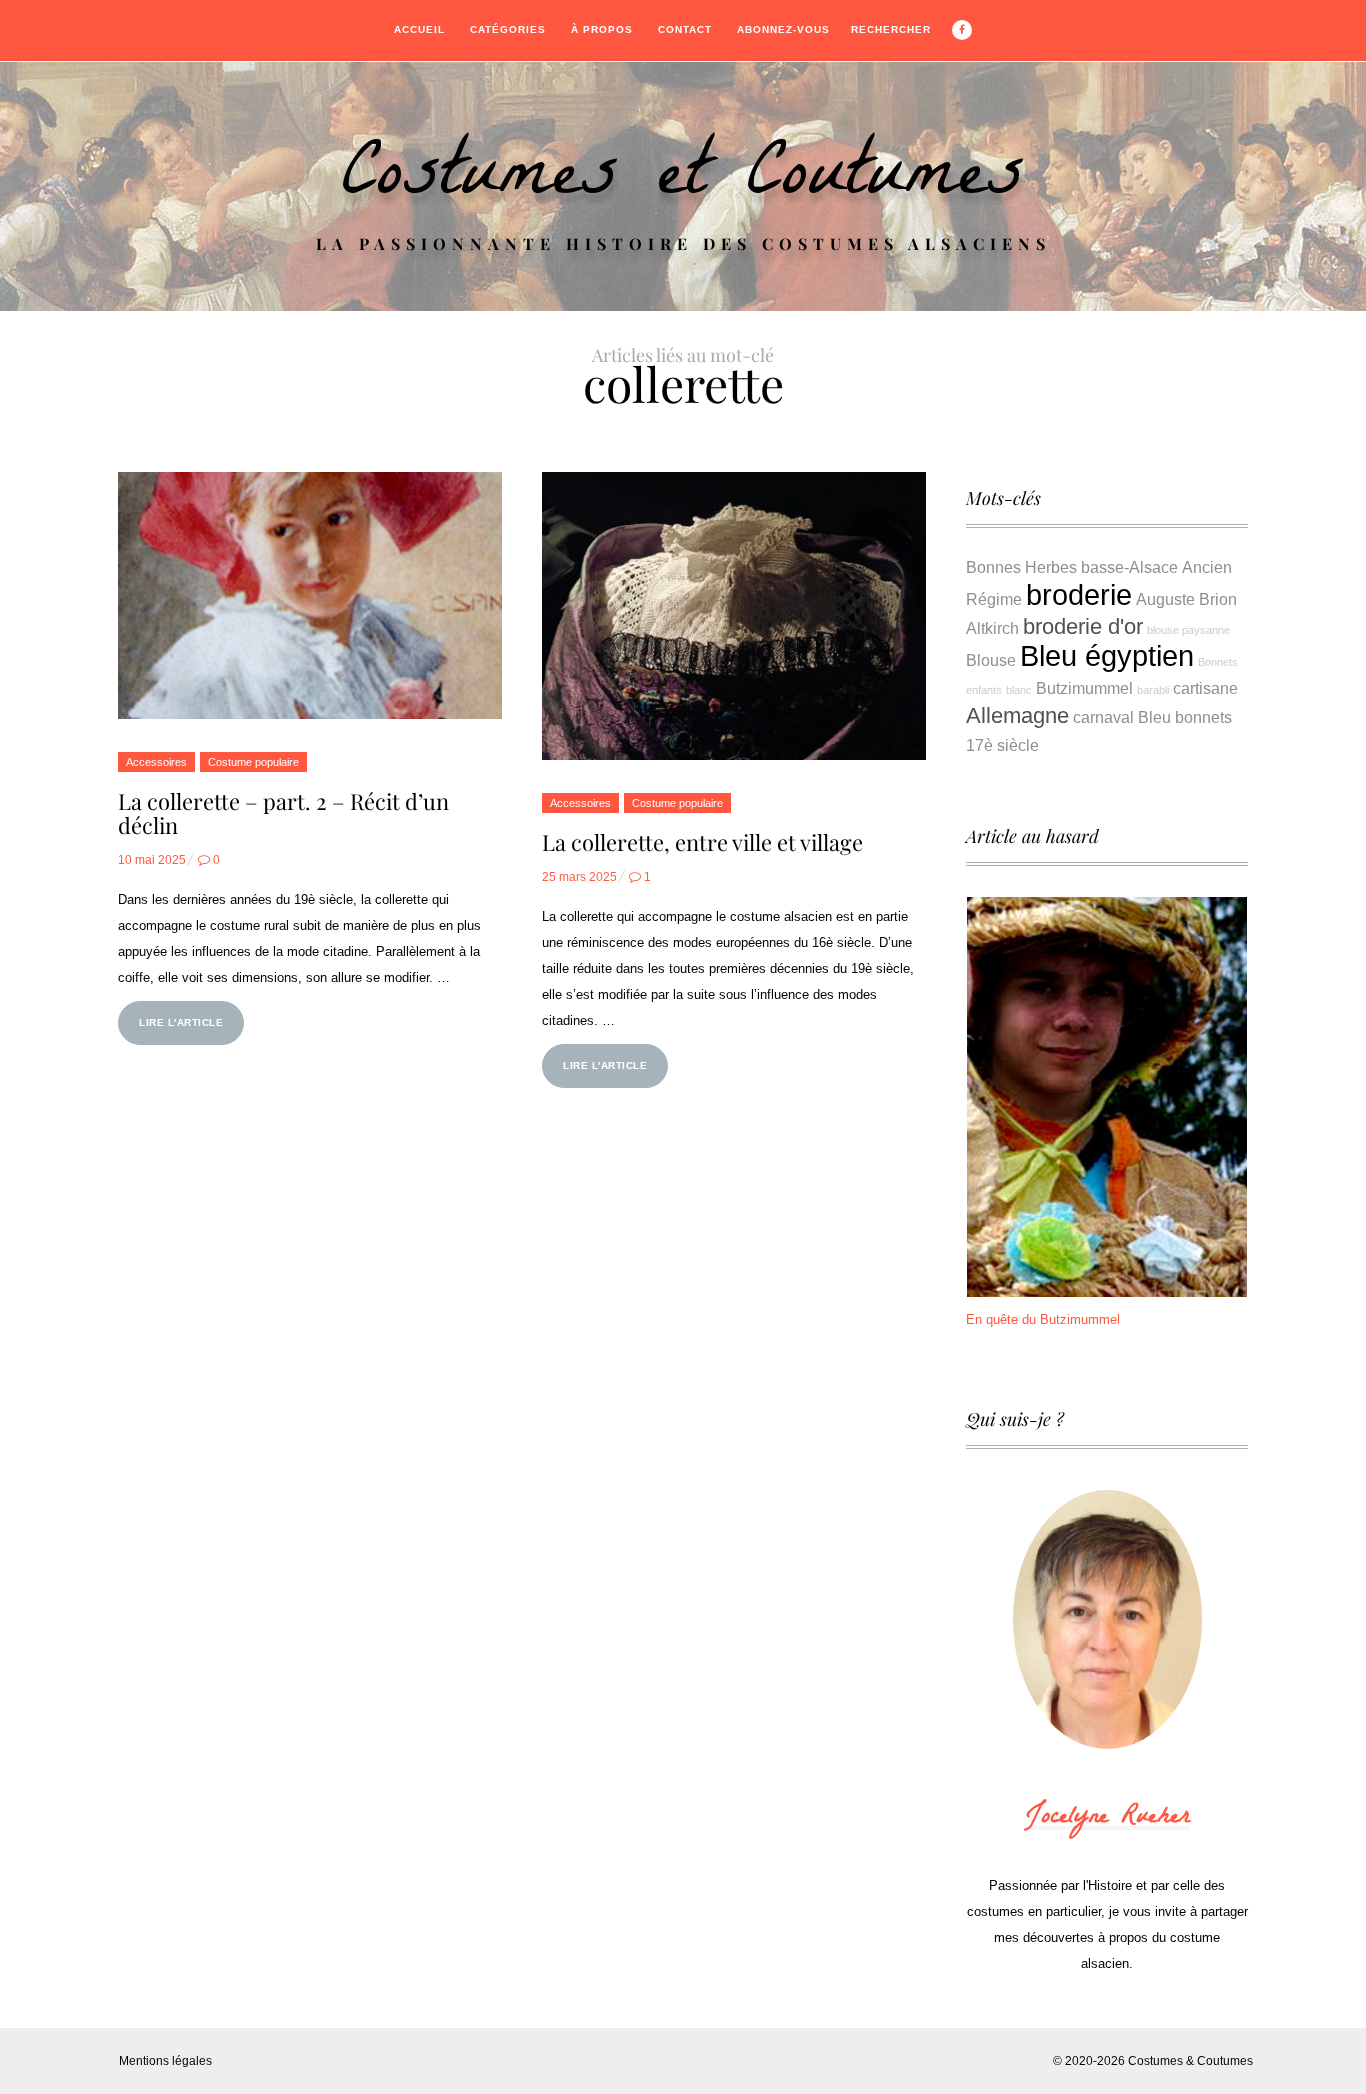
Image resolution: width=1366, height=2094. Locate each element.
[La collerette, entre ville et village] (734, 616)
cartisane (1205, 688)
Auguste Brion (1186, 599)
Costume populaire (253, 762)
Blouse (991, 660)
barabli (1153, 690)
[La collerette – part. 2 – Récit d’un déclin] (310, 595)
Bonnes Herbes (1021, 567)
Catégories (508, 29)
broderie (1079, 594)
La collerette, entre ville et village (702, 842)
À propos (602, 29)
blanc (1019, 690)
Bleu (1154, 717)
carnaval (1103, 717)
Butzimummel (1084, 688)
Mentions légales (165, 2061)
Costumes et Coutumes (683, 181)
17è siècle (1002, 745)
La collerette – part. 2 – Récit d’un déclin (283, 813)
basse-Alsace (1129, 567)
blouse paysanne (1188, 630)
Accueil (419, 29)
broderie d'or (1083, 626)
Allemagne (1017, 715)
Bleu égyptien (1107, 655)
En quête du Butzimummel (1043, 1319)
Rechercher (891, 29)
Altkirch (992, 628)
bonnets (1203, 717)
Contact (685, 29)
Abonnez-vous (783, 29)
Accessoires (156, 762)
